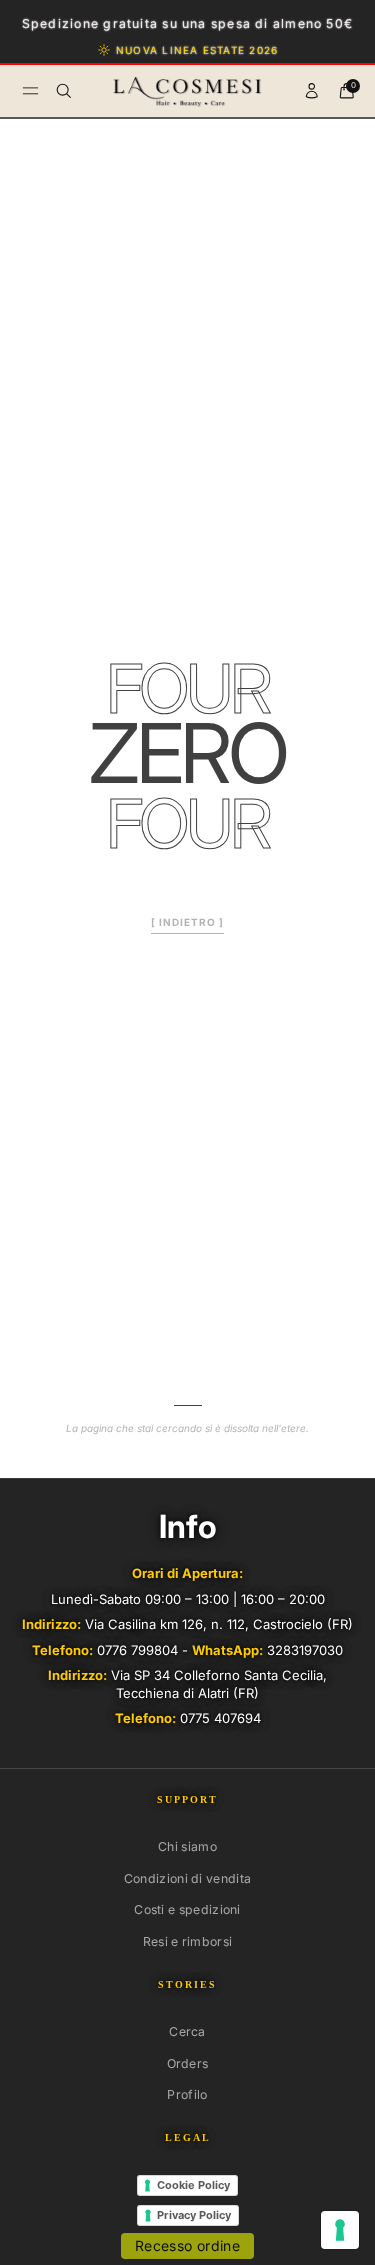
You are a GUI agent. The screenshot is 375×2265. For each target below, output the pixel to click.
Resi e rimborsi (188, 1941)
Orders (188, 2063)
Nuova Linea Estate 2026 (197, 50)
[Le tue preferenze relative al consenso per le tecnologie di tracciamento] (340, 2230)
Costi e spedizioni (187, 1909)
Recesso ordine (187, 2245)
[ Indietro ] (187, 922)
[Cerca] (64, 91)
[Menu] (30, 90)
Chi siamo (187, 1846)
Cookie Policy (193, 2185)
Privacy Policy (194, 2215)
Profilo (187, 2094)
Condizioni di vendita (187, 1878)
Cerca (187, 2031)
